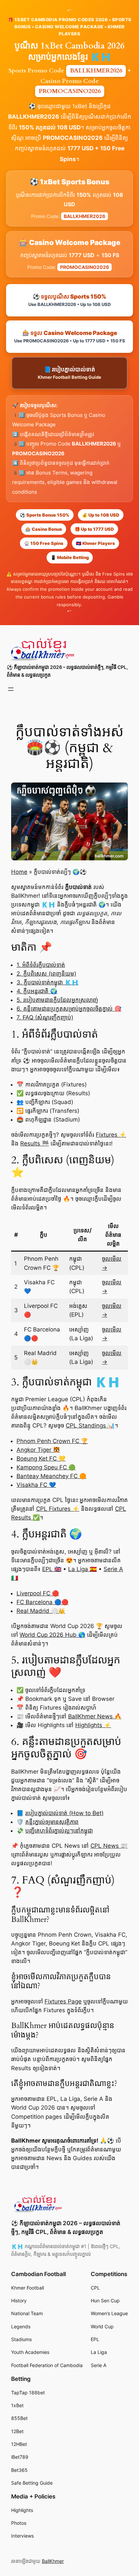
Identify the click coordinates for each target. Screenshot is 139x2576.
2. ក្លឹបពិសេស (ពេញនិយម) (46, 974)
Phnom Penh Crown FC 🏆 (52, 1441)
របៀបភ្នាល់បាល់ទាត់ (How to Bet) (64, 1813)
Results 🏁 (35, 1143)
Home (19, 872)
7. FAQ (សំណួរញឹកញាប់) (45, 1017)
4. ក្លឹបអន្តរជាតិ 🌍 (37, 991)
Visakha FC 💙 (36, 1485)
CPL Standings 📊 (90, 1425)
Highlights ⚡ (93, 1725)
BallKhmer (53, 2561)
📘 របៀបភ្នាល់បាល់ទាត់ (69, 373)
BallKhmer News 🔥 (95, 1716)
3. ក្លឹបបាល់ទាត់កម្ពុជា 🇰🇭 (48, 982)
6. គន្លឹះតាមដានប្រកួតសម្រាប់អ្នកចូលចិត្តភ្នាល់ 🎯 (69, 1009)
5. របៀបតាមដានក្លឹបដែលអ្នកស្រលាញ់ (57, 1000)
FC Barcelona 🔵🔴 (43, 1602)
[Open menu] (11, 689)
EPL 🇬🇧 (52, 1569)
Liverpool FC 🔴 (38, 1593)
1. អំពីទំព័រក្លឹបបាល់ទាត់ (41, 965)
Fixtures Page (63, 2001)
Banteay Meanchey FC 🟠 (51, 1476)
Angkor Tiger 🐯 (38, 1450)
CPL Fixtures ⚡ (58, 1509)
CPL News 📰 (109, 1846)
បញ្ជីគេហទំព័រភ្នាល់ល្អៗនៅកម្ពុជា (59, 1831)
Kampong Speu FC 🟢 (46, 1467)
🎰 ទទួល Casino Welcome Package (70, 336)
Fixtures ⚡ (111, 1135)
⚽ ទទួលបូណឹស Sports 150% (69, 300)
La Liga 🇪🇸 (82, 1569)
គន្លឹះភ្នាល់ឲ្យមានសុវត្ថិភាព (52, 1822)
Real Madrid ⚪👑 (41, 1611)
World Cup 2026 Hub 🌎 (52, 1635)
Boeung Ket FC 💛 (41, 1459)
